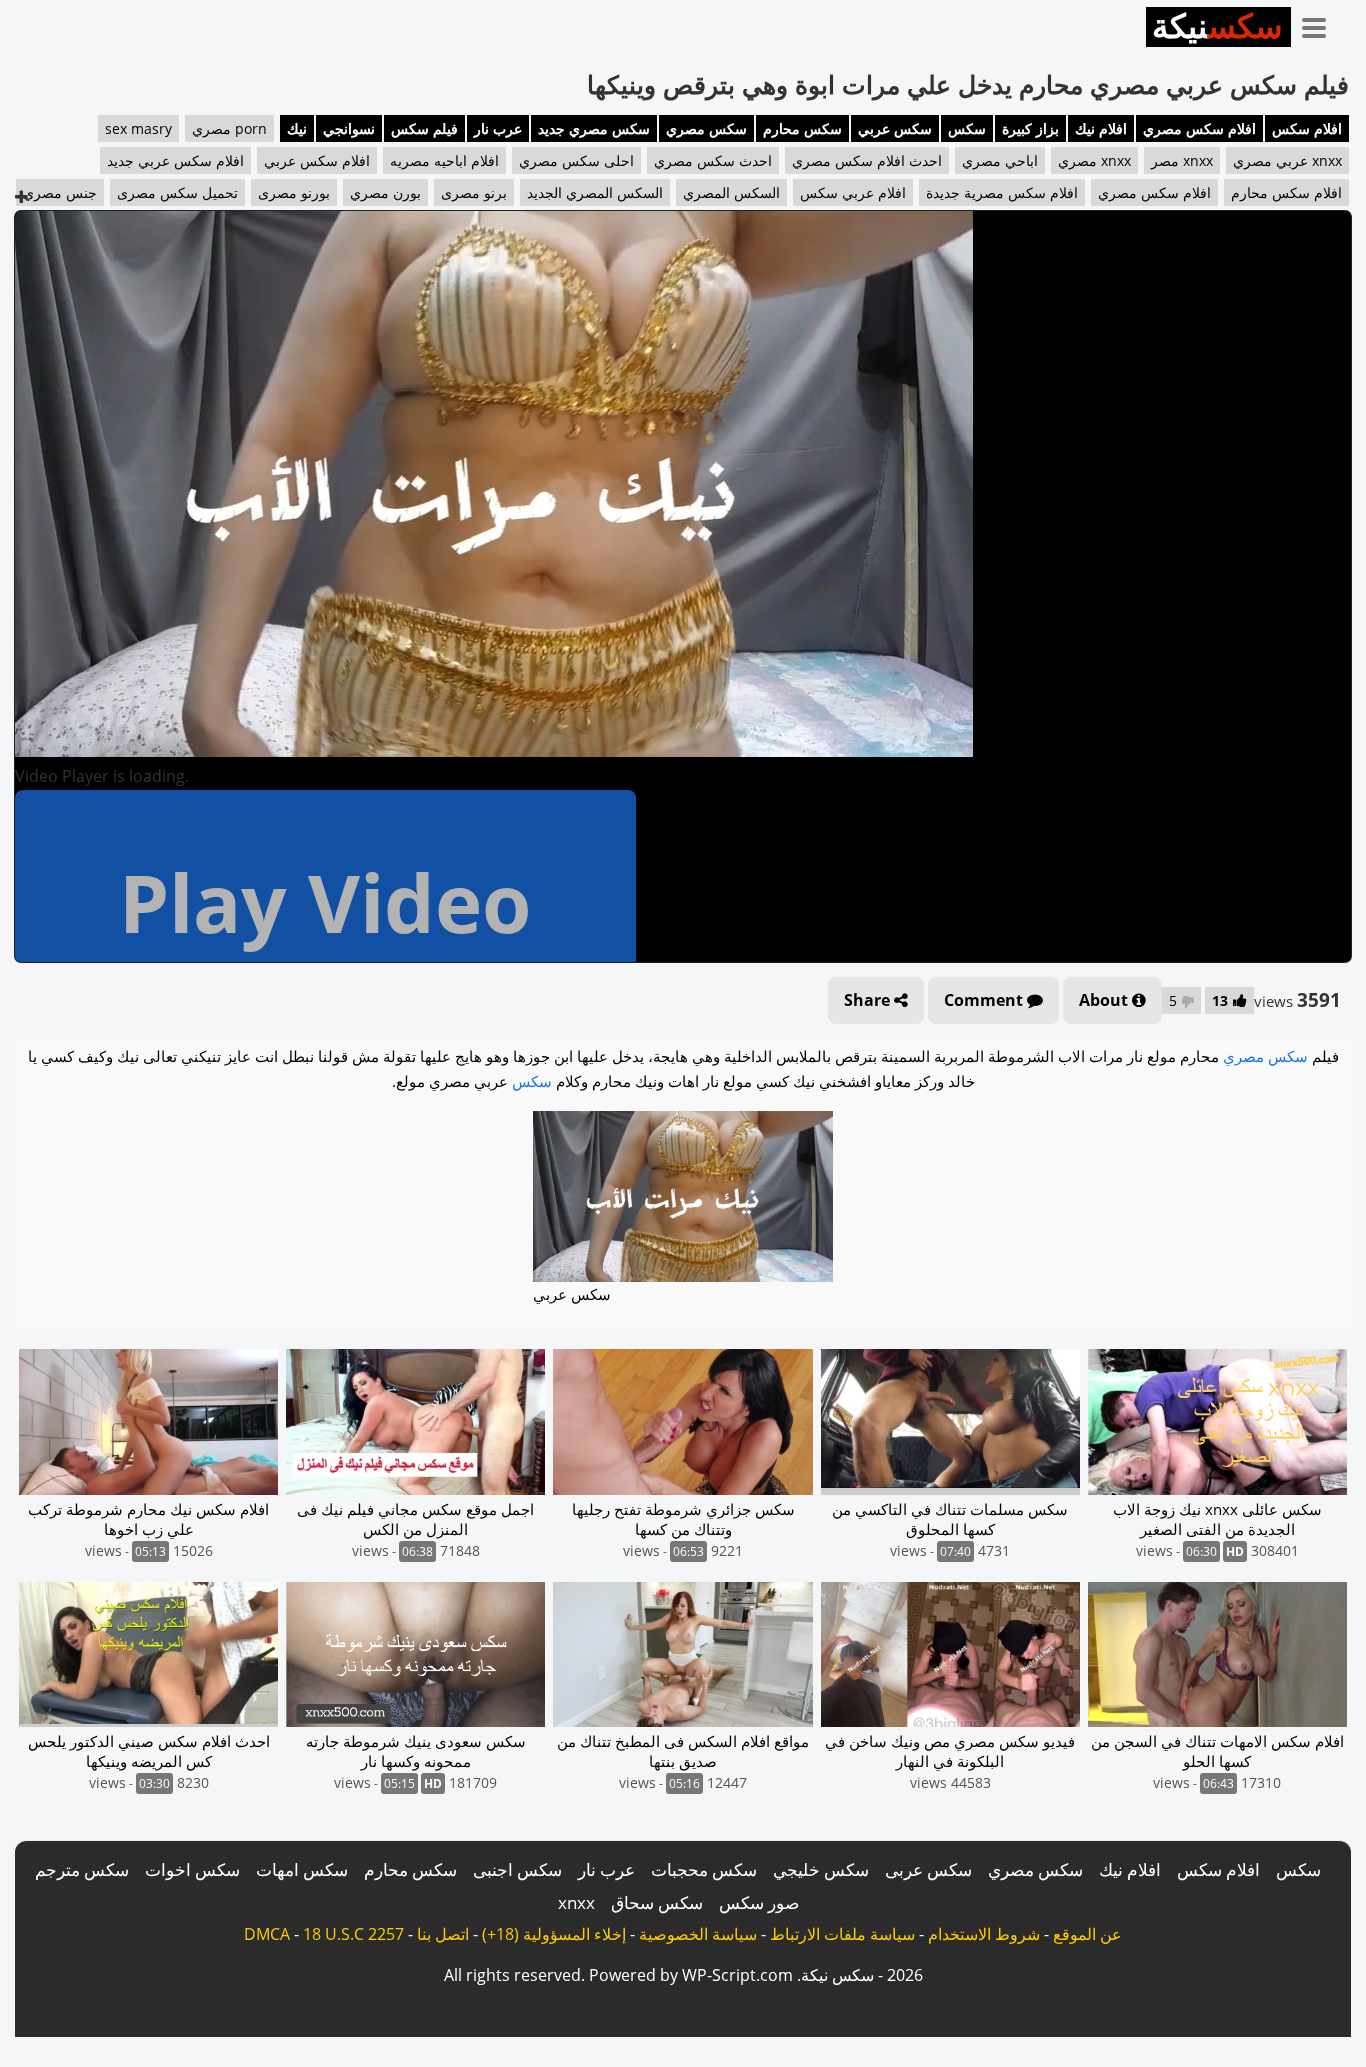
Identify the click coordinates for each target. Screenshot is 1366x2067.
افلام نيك (1101, 128)
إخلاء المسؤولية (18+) (554, 1934)
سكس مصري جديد (594, 128)
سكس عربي (895, 128)
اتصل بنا (443, 1934)
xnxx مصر (1182, 160)
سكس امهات (302, 1869)
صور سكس (759, 1902)
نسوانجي (349, 128)
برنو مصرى (474, 192)
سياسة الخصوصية (698, 1934)
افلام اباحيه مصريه (444, 160)
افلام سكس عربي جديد (175, 160)
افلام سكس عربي (317, 160)
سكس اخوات (192, 1869)
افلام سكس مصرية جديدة (1002, 192)
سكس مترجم (82, 1869)
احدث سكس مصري (713, 160)
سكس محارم (802, 128)
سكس (967, 128)
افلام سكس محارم (1286, 192)
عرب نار (498, 128)
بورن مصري (385, 192)
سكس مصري (706, 128)
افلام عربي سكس (853, 192)
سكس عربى (928, 1869)
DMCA (267, 1934)
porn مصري (229, 128)
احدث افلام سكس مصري (867, 160)
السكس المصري (731, 192)
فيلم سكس (424, 128)
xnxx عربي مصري (1287, 160)
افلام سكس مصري (1199, 128)
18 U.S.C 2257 (353, 1934)
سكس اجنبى (517, 1869)
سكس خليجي (821, 1869)
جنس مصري (60, 192)
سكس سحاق (657, 1902)
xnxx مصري (1094, 160)
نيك (297, 128)
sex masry (138, 128)
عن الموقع (1087, 1934)
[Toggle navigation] (1321, 24)
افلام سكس (1307, 128)
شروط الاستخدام (984, 1934)
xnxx (576, 1902)
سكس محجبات (704, 1869)
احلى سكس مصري (576, 160)
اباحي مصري (1000, 160)
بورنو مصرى (294, 192)
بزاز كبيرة (1030, 128)
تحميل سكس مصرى (177, 192)
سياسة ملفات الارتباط (842, 1934)
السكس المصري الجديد (595, 192)
